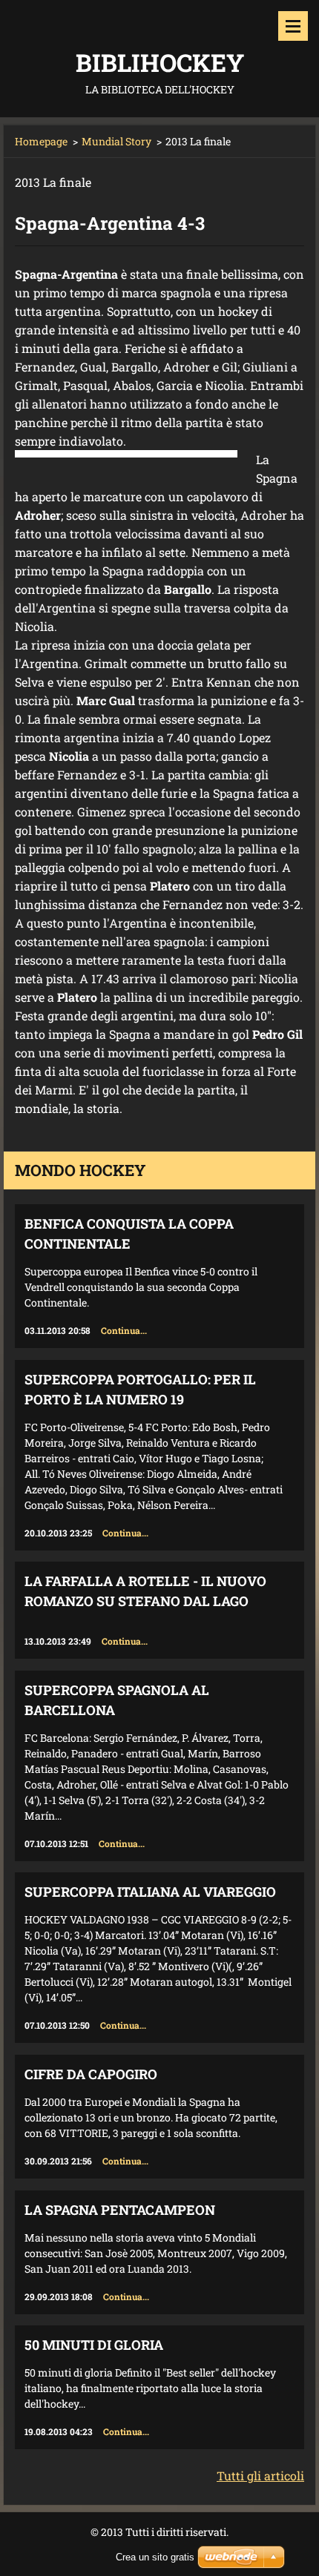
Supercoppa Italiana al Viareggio (150, 1892)
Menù (293, 26)
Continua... (124, 1330)
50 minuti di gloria (94, 2345)
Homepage (41, 141)
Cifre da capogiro (91, 2074)
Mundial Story (116, 141)
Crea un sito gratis (155, 2557)
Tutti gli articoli (260, 2476)
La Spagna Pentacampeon (120, 2210)
